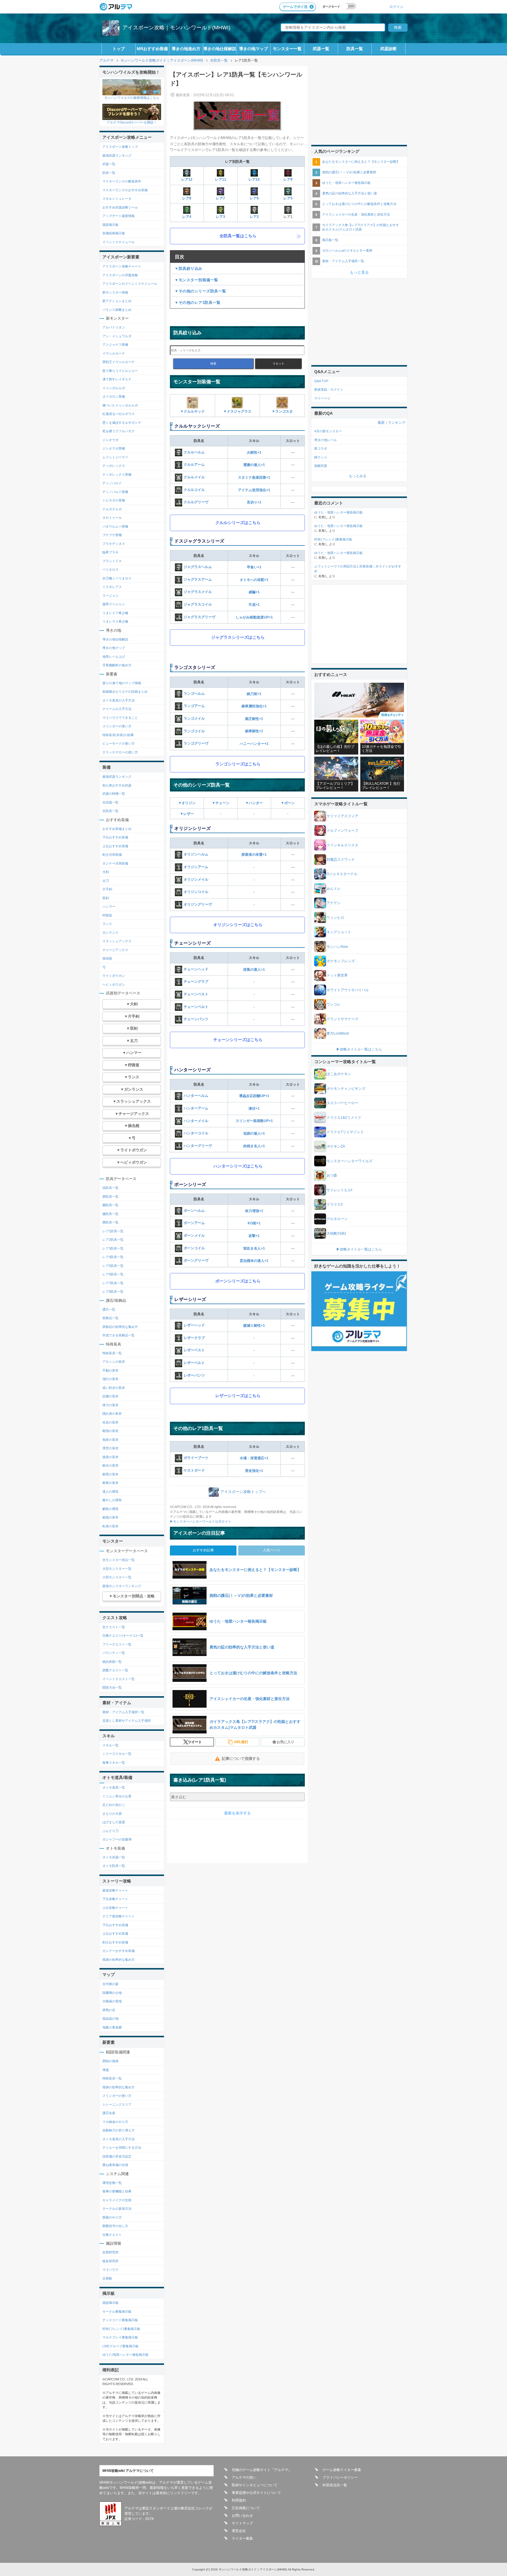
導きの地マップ (253, 49)
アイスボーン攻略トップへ (243, 1492)
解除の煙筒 (110, 1509)
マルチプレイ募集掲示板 (120, 2337)
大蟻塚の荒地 (112, 2001)
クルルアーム (194, 465)
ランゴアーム (194, 706)
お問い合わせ (242, 2516)
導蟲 (106, 2070)
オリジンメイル (196, 879)
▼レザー (187, 814)
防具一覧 (355, 49)
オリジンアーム (196, 867)
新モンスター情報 (115, 292)
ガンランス (110, 933)
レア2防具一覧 (113, 1240)
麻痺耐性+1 (254, 731)
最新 (381, 423)
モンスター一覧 (287, 49)
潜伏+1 (254, 1109)
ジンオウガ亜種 (114, 448)
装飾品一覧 (110, 1318)
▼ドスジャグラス (237, 411)
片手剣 (107, 889)
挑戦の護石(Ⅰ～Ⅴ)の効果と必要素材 (349, 172)
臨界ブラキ (110, 552)
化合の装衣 (110, 1422)
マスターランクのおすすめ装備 (125, 190)
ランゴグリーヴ (196, 743)
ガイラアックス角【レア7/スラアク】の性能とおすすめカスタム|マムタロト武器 (361, 227)
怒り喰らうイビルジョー (120, 371)
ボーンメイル (194, 1236)
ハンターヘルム (196, 1096)
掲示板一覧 (330, 240)
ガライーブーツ (196, 1458)
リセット (278, 363)
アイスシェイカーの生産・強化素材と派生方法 (356, 214)
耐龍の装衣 (110, 1517)
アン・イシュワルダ (117, 336)
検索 (213, 363)
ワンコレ (334, 1004)
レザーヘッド (194, 1326)
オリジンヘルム (196, 855)
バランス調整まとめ (117, 310)
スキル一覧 (110, 1745)
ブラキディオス (114, 544)
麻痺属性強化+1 (254, 706)
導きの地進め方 (186, 49)
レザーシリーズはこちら (238, 1396)
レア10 (254, 179)
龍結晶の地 (110, 2019)
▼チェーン (221, 803)
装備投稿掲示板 (114, 233)
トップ (119, 49)
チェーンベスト (196, 994)
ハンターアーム (196, 1108)
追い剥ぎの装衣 (114, 1388)
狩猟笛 (107, 915)
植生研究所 (110, 2261)
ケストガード (194, 1470)
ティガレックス (114, 466)
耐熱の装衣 (110, 1431)
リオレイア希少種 (115, 613)
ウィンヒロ (335, 918)
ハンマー (109, 906)
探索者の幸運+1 (254, 855)
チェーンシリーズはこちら (238, 1040)
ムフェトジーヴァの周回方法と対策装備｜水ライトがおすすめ (358, 569)
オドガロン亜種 (114, 396)
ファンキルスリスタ (342, 845)
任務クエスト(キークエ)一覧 (123, 1636)
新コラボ (321, 448)
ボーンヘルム (194, 1211)
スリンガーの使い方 (117, 726)
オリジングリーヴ (198, 904)
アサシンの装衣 (114, 1362)
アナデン (334, 903)
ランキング (397, 423)
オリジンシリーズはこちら (238, 925)
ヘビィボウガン (114, 984)
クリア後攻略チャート (119, 1916)
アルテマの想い (244, 2477)
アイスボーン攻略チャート (122, 266)
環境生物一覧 (112, 2183)
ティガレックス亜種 (117, 474)
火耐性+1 (254, 453)
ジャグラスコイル (198, 604)
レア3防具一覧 (113, 1248)
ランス (107, 924)
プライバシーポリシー (340, 2477)
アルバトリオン (114, 327)
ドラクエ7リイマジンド (345, 1132)
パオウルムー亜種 (115, 526)
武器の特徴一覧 (114, 794)
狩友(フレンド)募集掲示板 (121, 2329)
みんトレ (334, 889)
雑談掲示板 (110, 225)
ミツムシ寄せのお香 (117, 1796)
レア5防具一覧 (113, 1266)
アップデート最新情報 (119, 216)
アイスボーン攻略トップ (120, 147)
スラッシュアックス (117, 941)
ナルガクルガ (112, 509)
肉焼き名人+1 (254, 1146)
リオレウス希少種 (115, 621)
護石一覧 (109, 1309)
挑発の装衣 (110, 1457)
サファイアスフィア (342, 816)
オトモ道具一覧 (114, 1787)
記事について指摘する (241, 1759)
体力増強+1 (254, 1211)
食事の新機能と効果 (117, 2191)
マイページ (322, 398)
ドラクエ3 (335, 1204)
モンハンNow (337, 947)
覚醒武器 (321, 466)
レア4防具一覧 (113, 1257)
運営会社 (239, 2531)
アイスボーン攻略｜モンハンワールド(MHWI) (176, 28)
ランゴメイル (194, 718)
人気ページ (272, 1550)
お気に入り (285, 1742)
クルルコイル (194, 490)
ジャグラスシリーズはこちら (238, 637)
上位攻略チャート (115, 1908)
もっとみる (358, 476)
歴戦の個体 (110, 2061)
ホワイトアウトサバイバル (348, 990)
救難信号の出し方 (115, 2226)
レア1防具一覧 (113, 1231)
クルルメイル (194, 477)
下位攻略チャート (115, 1899)
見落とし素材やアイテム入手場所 (127, 1721)
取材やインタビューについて (255, 2485)
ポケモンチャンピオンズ (346, 1089)
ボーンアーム (194, 1223)
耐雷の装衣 (110, 1474)
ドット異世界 (337, 975)
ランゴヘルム (194, 694)
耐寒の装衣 (110, 1483)
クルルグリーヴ (196, 502)
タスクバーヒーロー (342, 1103)
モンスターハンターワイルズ (349, 1161)
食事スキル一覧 (114, 1762)
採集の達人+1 (254, 970)
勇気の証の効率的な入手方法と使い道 (350, 193)
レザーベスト (194, 1350)
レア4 (187, 217)
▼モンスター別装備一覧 (196, 280)
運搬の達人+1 (254, 465)
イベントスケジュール (119, 242)
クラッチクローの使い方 (120, 752)
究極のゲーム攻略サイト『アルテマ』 (262, 2470)
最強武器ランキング (117, 155)
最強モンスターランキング (122, 1586)
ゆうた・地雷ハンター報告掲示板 (346, 183)
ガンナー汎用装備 (115, 863)
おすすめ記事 (203, 1550)
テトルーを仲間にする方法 (122, 2148)
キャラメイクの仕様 (117, 2200)
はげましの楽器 (114, 1822)
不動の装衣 (110, 1370)
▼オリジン (187, 803)
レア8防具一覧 (113, 1292)
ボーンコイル (194, 1248)
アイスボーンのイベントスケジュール (130, 284)
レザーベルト (194, 1363)
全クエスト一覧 (114, 1627)
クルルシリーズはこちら (238, 523)
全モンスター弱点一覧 (119, 1560)
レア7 (220, 198)
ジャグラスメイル (198, 592)
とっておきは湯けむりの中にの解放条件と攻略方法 (359, 204)
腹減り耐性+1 (254, 1326)
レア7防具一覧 (113, 1283)
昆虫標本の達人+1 (254, 1261)
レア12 (187, 179)
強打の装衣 (110, 1379)
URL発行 (241, 1742)
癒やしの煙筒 (112, 1500)
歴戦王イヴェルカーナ (119, 362)
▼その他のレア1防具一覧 (197, 302)
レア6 (254, 198)
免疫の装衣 (110, 1440)
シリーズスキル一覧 (117, 1754)
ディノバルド (112, 483)
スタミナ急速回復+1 (254, 477)
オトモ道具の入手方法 (119, 700)
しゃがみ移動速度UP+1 (254, 617)
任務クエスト (112, 2235)
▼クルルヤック (192, 411)
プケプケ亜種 (112, 535)
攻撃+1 (254, 1236)
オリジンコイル (196, 892)
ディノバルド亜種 (115, 492)
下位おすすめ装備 (115, 837)
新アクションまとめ (117, 301)
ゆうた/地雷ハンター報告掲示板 (125, 2355)
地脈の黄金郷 (112, 2027)
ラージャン (110, 596)
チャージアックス (115, 950)
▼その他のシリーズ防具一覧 (200, 291)
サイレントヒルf (339, 1190)
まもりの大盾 (112, 1814)
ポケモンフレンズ (341, 961)
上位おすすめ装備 (115, 846)
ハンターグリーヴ (198, 1146)
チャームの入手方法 (117, 709)
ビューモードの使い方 (119, 743)
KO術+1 (254, 1223)
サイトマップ (242, 2523)
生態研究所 (110, 2252)
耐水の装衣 (110, 1465)
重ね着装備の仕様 (115, 2165)
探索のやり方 (112, 2217)
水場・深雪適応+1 (254, 1458)
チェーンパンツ (196, 1019)
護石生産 (109, 2113)
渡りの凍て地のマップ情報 (122, 683)
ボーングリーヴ (196, 1260)
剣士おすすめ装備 (115, 1942)
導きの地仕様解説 (220, 49)
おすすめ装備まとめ (117, 829)
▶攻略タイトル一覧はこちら (359, 1049)
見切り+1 (254, 502)
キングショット (339, 932)
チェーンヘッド (196, 969)
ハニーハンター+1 (254, 744)
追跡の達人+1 (254, 1133)
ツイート (195, 1742)
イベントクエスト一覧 (119, 1679)
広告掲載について (246, 2508)
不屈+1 (254, 605)
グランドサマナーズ (342, 1019)
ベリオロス (110, 570)
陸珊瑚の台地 (112, 1993)
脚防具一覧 (110, 1222)
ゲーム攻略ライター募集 (342, 2470)
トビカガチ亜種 (114, 500)
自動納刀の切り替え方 (119, 2130)
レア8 (187, 198)
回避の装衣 (110, 1396)
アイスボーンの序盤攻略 (120, 275)
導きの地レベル (326, 440)
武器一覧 (321, 49)
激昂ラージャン (114, 604)
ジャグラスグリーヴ (200, 617)
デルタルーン (337, 1219)
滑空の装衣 (110, 1448)
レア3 (220, 217)
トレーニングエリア (117, 2104)
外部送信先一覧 (335, 2485)
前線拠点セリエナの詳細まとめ (125, 692)
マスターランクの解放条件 (122, 181)
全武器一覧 (110, 802)
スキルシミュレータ (117, 199)
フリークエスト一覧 (117, 1644)
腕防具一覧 (110, 1205)
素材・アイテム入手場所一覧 (123, 1712)
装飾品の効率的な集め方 (120, 1327)
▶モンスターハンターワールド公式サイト (201, 1521)
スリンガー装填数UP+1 (254, 1121)
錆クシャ (321, 457)
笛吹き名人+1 (254, 1248)
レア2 (254, 217)
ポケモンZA (336, 1146)
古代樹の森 (110, 1984)
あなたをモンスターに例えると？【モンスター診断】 (361, 162)
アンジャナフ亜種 (115, 345)
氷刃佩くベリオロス (117, 578)
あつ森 (332, 1175)
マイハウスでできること (120, 718)
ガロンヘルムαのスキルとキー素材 (347, 250)
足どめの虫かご (114, 1805)
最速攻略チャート (115, 1890)
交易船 (107, 2278)
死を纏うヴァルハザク (119, 431)
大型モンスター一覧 (117, 1569)
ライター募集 (242, 2538)
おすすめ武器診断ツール (120, 207)
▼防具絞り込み (189, 268)
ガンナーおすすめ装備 (119, 1951)
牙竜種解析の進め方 (117, 665)
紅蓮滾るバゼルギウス (119, 414)
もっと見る (359, 272)
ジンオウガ (110, 440)
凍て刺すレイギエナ (117, 379)
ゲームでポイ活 (295, 7)
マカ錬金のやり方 (115, 2122)
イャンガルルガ (114, 388)
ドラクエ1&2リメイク (344, 1118)
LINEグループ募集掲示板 (120, 2346)
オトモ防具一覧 (114, 1866)
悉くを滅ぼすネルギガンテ (122, 423)
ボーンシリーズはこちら (238, 1281)
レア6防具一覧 (113, 1274)
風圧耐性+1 (254, 719)
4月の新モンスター (328, 431)
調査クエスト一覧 (115, 1670)
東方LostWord (338, 1033)
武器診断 (388, 49)
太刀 (106, 881)
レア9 (288, 179)
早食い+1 (254, 567)
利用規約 (239, 2500)
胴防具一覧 (110, 1197)
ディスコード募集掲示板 (120, 2320)
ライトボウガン (114, 976)
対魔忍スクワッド (341, 860)
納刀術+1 (254, 694)
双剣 (106, 898)
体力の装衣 (110, 1405)
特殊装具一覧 (112, 1353)
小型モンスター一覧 (117, 1577)
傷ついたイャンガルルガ (120, 405)
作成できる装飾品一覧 (119, 1335)
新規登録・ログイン (329, 389)
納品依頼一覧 (112, 1662)
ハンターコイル (196, 1133)
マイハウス (110, 2270)
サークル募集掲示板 (117, 2311)
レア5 (288, 198)
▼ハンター (254, 803)
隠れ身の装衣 (112, 1414)
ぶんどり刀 (110, 1831)
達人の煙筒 (110, 1492)
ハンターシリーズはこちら (238, 1166)
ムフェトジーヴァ (115, 457)
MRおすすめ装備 (152, 49)
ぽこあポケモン (339, 1074)
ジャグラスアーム (198, 579)
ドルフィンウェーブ (342, 831)
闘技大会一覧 (112, 1687)
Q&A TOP (321, 381)
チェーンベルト (196, 1007)
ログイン (396, 7)
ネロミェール (112, 518)
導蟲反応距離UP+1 (254, 1096)
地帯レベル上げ (114, 657)
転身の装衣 (110, 1526)
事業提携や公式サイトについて (256, 2493)
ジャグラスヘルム (198, 567)
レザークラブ (194, 1338)
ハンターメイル (196, 1121)
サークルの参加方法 (117, 2209)
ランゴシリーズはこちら (238, 764)
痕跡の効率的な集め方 (119, 1960)
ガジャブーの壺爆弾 (117, 1839)
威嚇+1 (254, 592)
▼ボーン (288, 803)
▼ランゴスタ (282, 411)
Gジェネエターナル (342, 874)
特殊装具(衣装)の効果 (118, 735)
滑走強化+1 (254, 1471)
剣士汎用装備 (112, 855)
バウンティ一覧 (114, 1653)
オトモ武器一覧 (114, 1857)
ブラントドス (112, 561)
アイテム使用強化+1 (254, 490)
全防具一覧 (110, 811)
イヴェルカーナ (114, 353)
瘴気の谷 (109, 2010)
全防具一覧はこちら (238, 236)
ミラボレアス (112, 587)
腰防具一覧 (110, 1214)
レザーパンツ (194, 1375)
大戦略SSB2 (336, 1233)
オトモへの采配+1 (254, 580)
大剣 (106, 872)
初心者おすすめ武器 (117, 785)
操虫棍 (107, 958)
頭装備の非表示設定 (117, 2156)
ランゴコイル (194, 731)
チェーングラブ (196, 982)
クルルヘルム (194, 452)
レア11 (221, 179)
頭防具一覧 (110, 1188)
